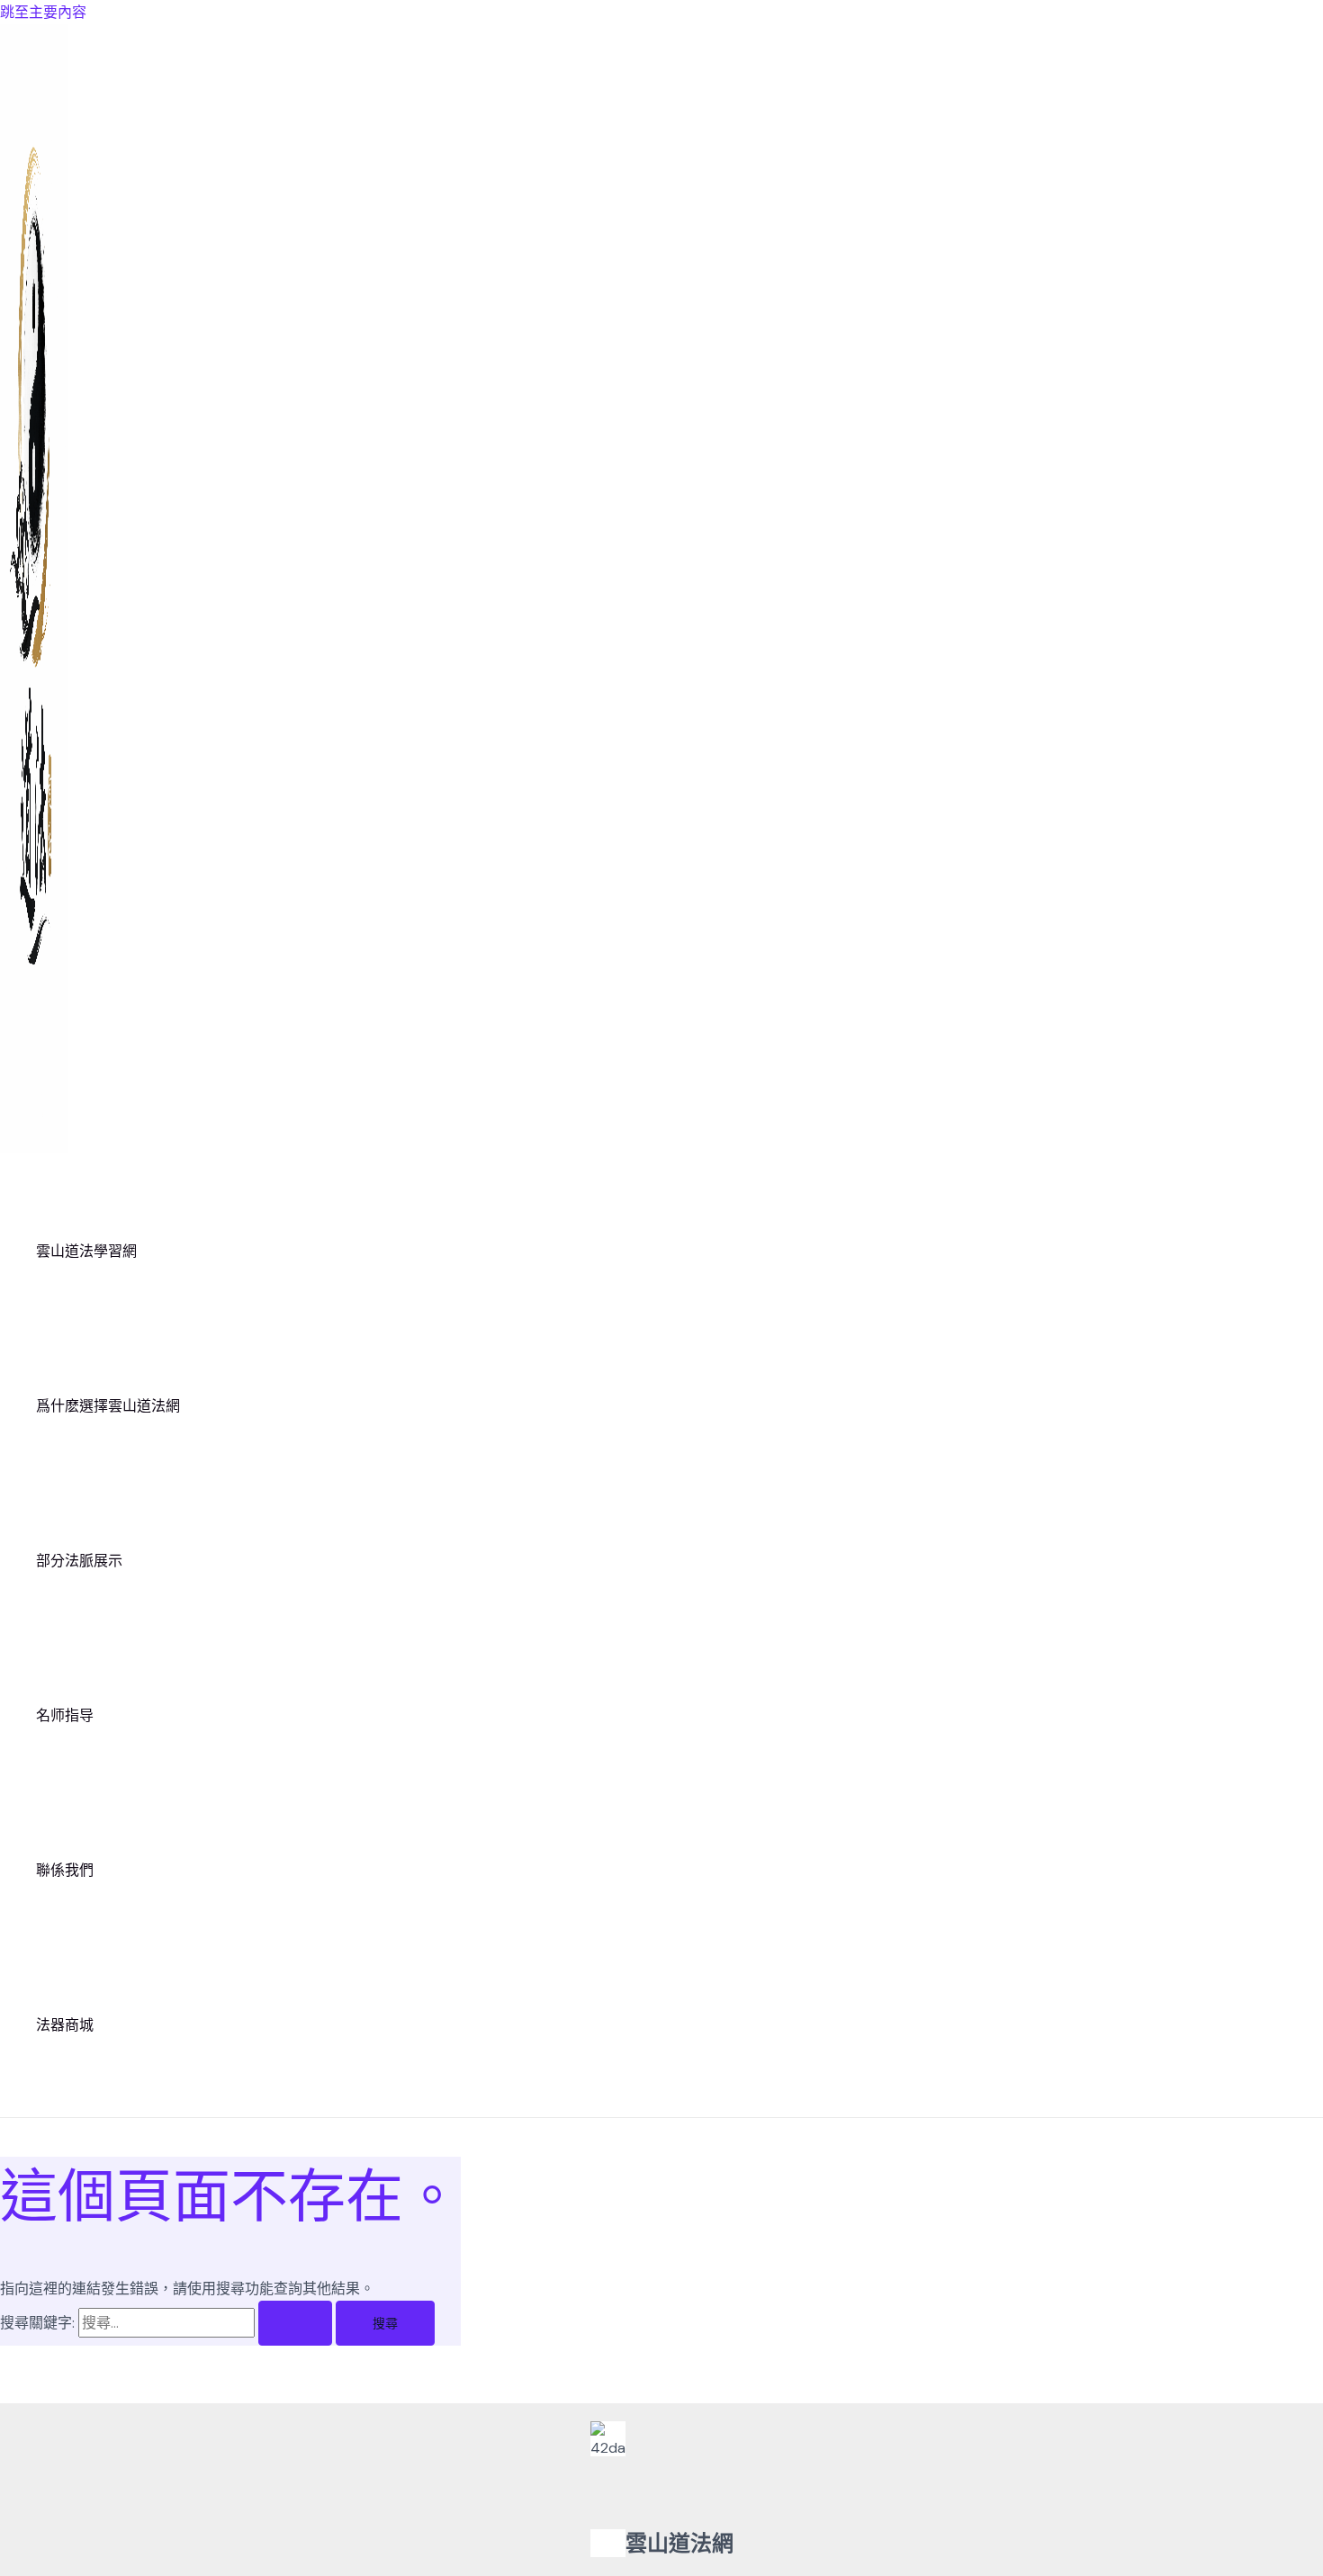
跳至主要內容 (43, 12)
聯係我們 (65, 1870)
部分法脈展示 (79, 1561)
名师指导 (65, 1715)
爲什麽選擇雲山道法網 (108, 1406)
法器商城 (65, 2025)
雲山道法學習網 (86, 1251)
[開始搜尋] (295, 2323)
